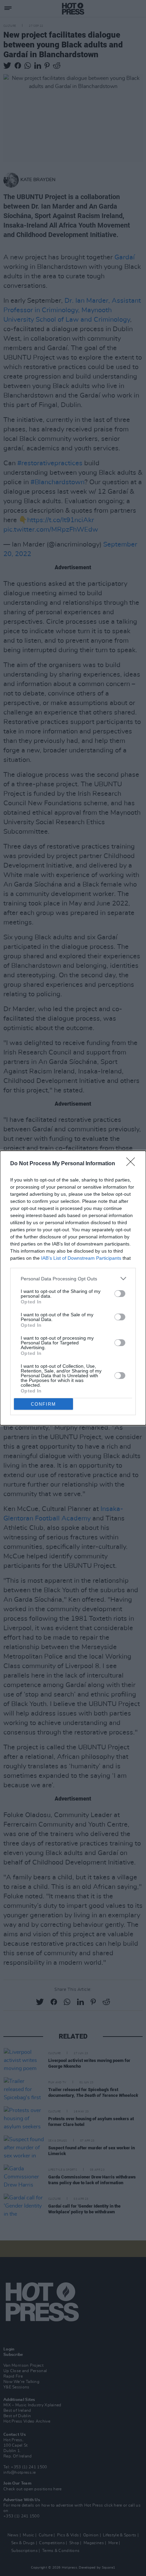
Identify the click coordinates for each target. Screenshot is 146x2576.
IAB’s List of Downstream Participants (81, 1258)
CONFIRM (43, 1404)
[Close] (133, 1164)
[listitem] (73, 1279)
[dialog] (73, 1288)
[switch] (120, 1294)
